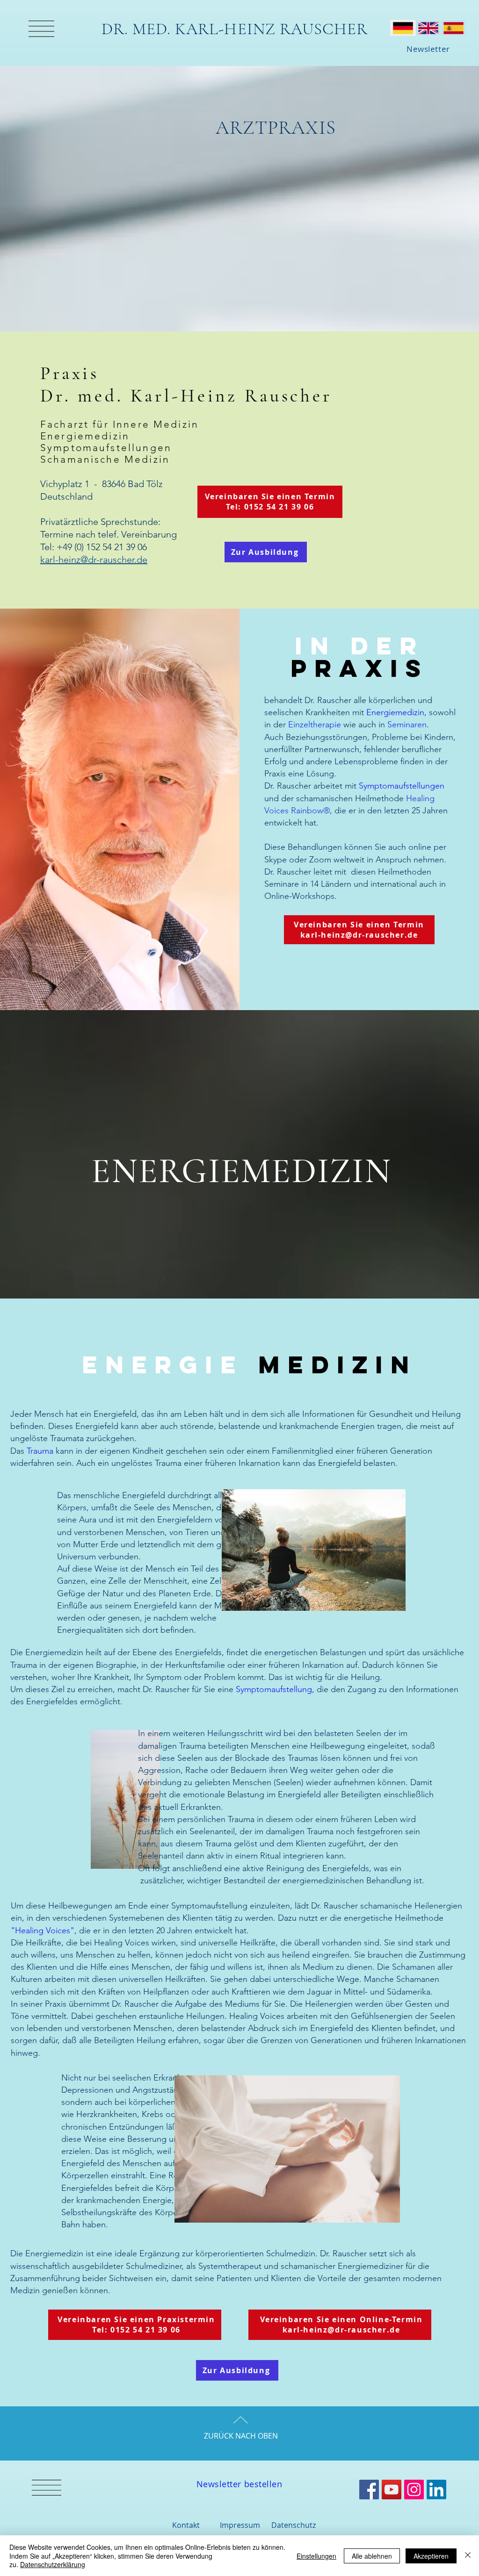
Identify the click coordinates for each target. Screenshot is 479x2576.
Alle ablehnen (372, 2556)
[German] (403, 28)
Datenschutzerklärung (53, 2564)
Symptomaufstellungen (402, 786)
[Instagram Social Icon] (414, 2490)
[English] (428, 28)
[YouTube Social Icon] (392, 2490)
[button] (41, 29)
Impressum (240, 2525)
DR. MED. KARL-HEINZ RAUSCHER (235, 29)
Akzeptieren (431, 2556)
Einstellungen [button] (316, 2556)
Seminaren (407, 725)
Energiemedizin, (398, 712)
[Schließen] (468, 2556)
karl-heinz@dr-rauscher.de (94, 560)
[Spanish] (453, 28)
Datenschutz (294, 2525)
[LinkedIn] (436, 2490)
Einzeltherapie (315, 725)
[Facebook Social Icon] (369, 2490)
